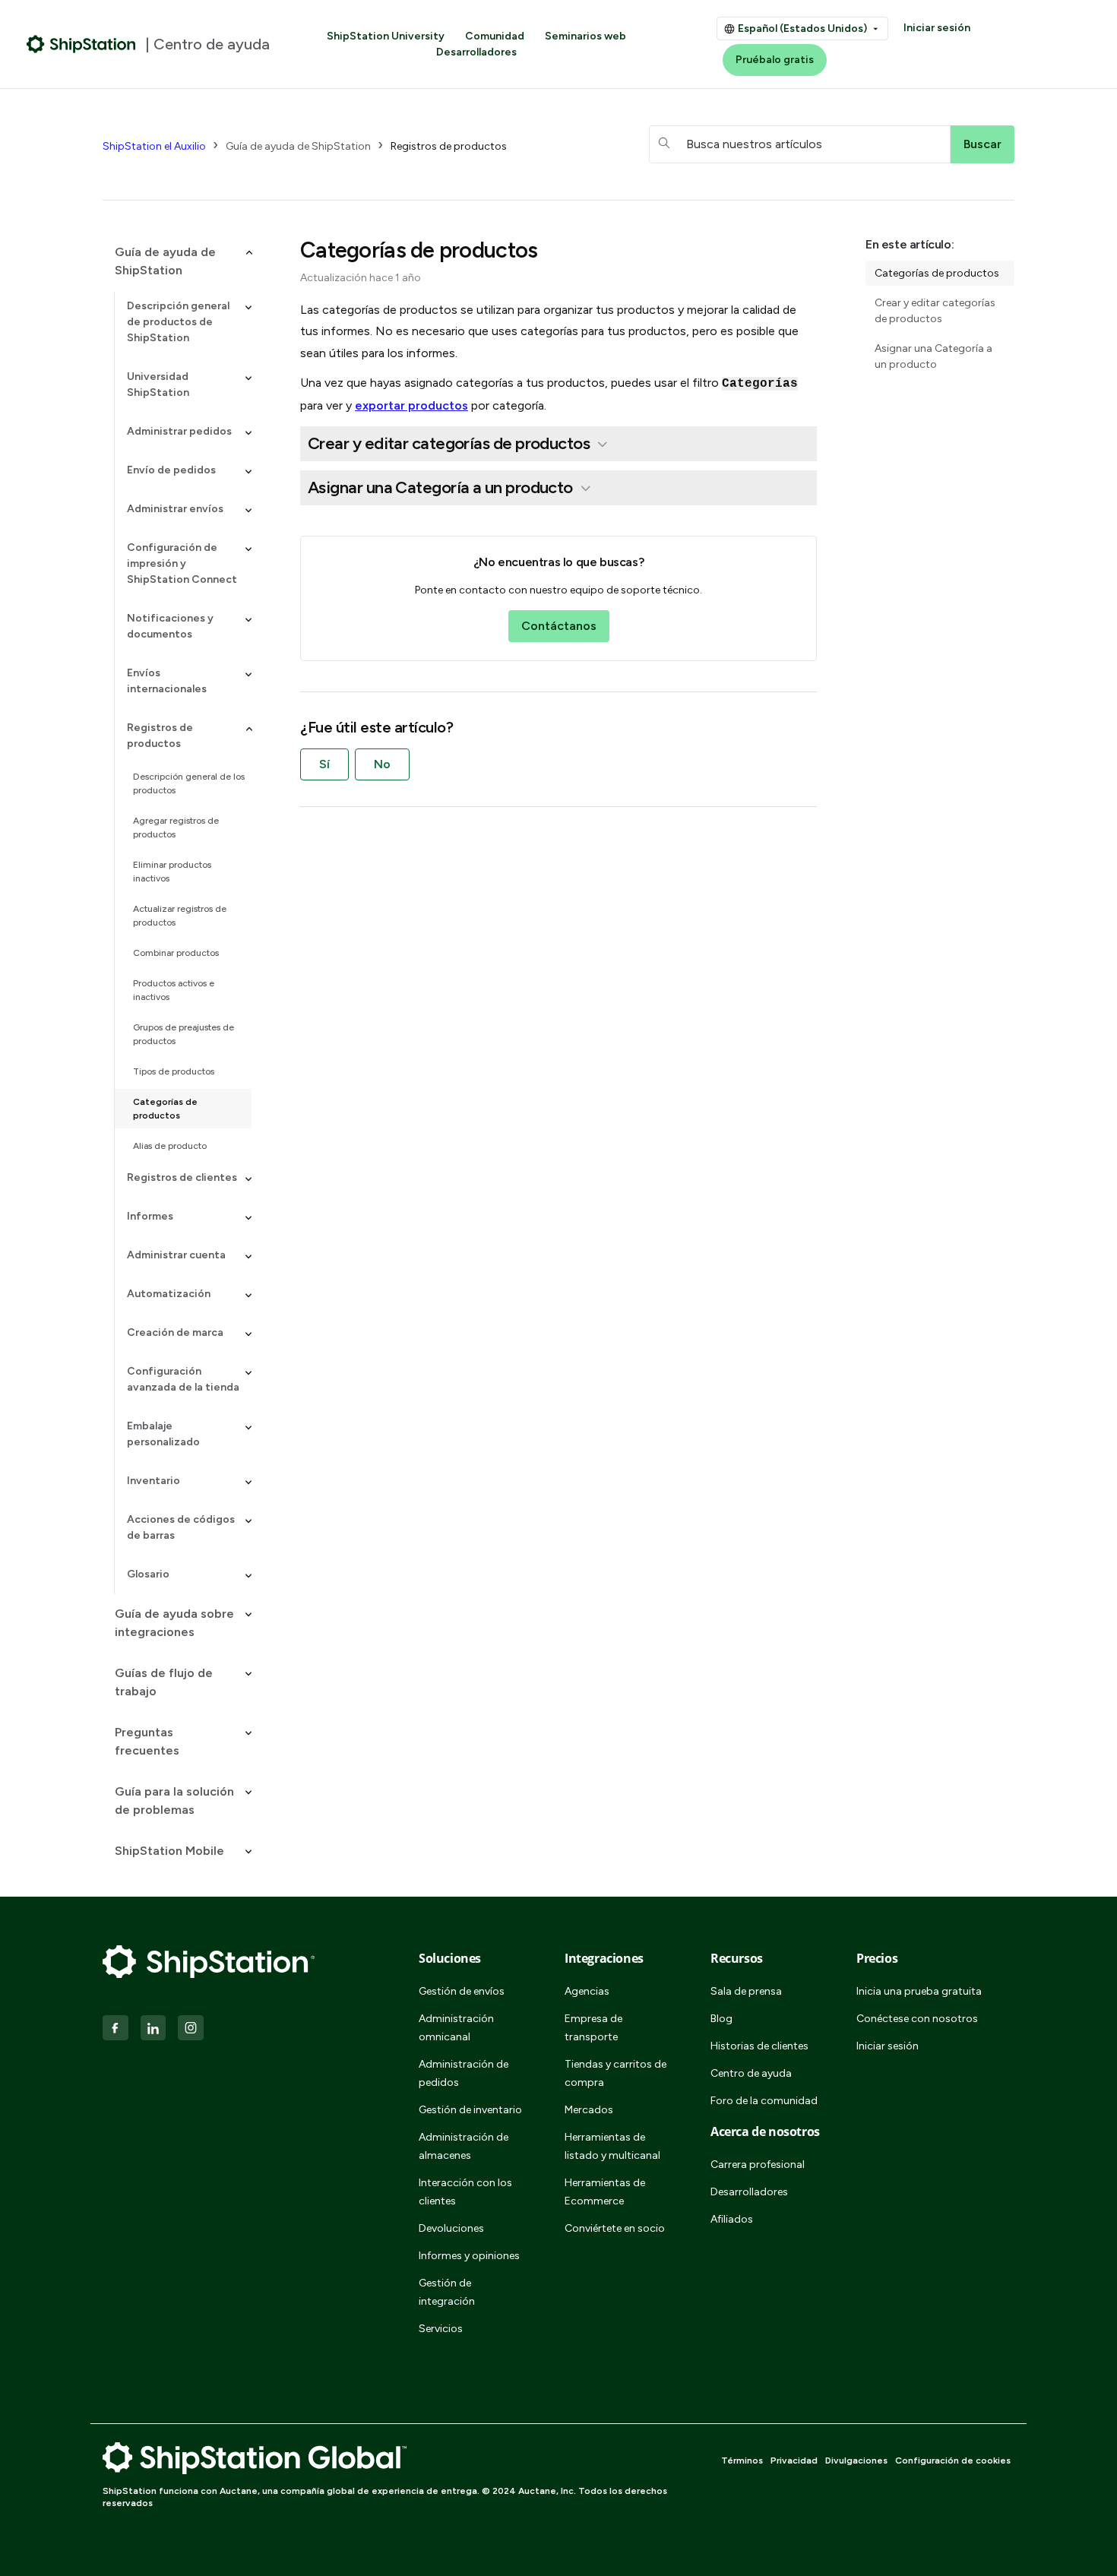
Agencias (587, 1991)
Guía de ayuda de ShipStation (298, 146)
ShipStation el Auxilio (154, 146)
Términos (742, 2460)
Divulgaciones (856, 2460)
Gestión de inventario (470, 2110)
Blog (721, 2019)
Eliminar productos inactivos (172, 872)
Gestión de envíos (462, 1991)
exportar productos (411, 405)
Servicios (441, 2329)
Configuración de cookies (953, 2460)
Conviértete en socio (615, 2228)
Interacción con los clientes (465, 2192)
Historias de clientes (759, 2046)
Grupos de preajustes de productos (184, 1034)
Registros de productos (449, 146)
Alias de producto (170, 1146)
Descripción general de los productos (189, 783)
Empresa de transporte (593, 2028)
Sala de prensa (746, 1991)
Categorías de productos (165, 1109)
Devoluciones (451, 2228)
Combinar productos (176, 953)
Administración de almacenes (464, 2146)
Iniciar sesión (937, 28)
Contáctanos (559, 626)
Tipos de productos (174, 1071)
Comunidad (495, 36)
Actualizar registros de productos (180, 916)
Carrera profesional (758, 2165)
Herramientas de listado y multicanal (612, 2146)
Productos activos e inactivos (174, 990)
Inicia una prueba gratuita (919, 1991)
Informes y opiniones (469, 2256)
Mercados (589, 2110)
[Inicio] (81, 44)
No (382, 764)
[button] (177, 261)
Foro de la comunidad (764, 2101)
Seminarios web (585, 36)
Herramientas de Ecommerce (605, 2192)
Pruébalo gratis (775, 60)
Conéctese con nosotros (917, 2019)
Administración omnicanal (456, 2028)
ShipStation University (386, 36)
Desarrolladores (476, 52)
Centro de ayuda (751, 2073)
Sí (324, 764)
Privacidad (794, 2460)
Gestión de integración (447, 2292)
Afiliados (732, 2219)
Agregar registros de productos (176, 828)
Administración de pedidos (464, 2073)
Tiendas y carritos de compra (615, 2073)
